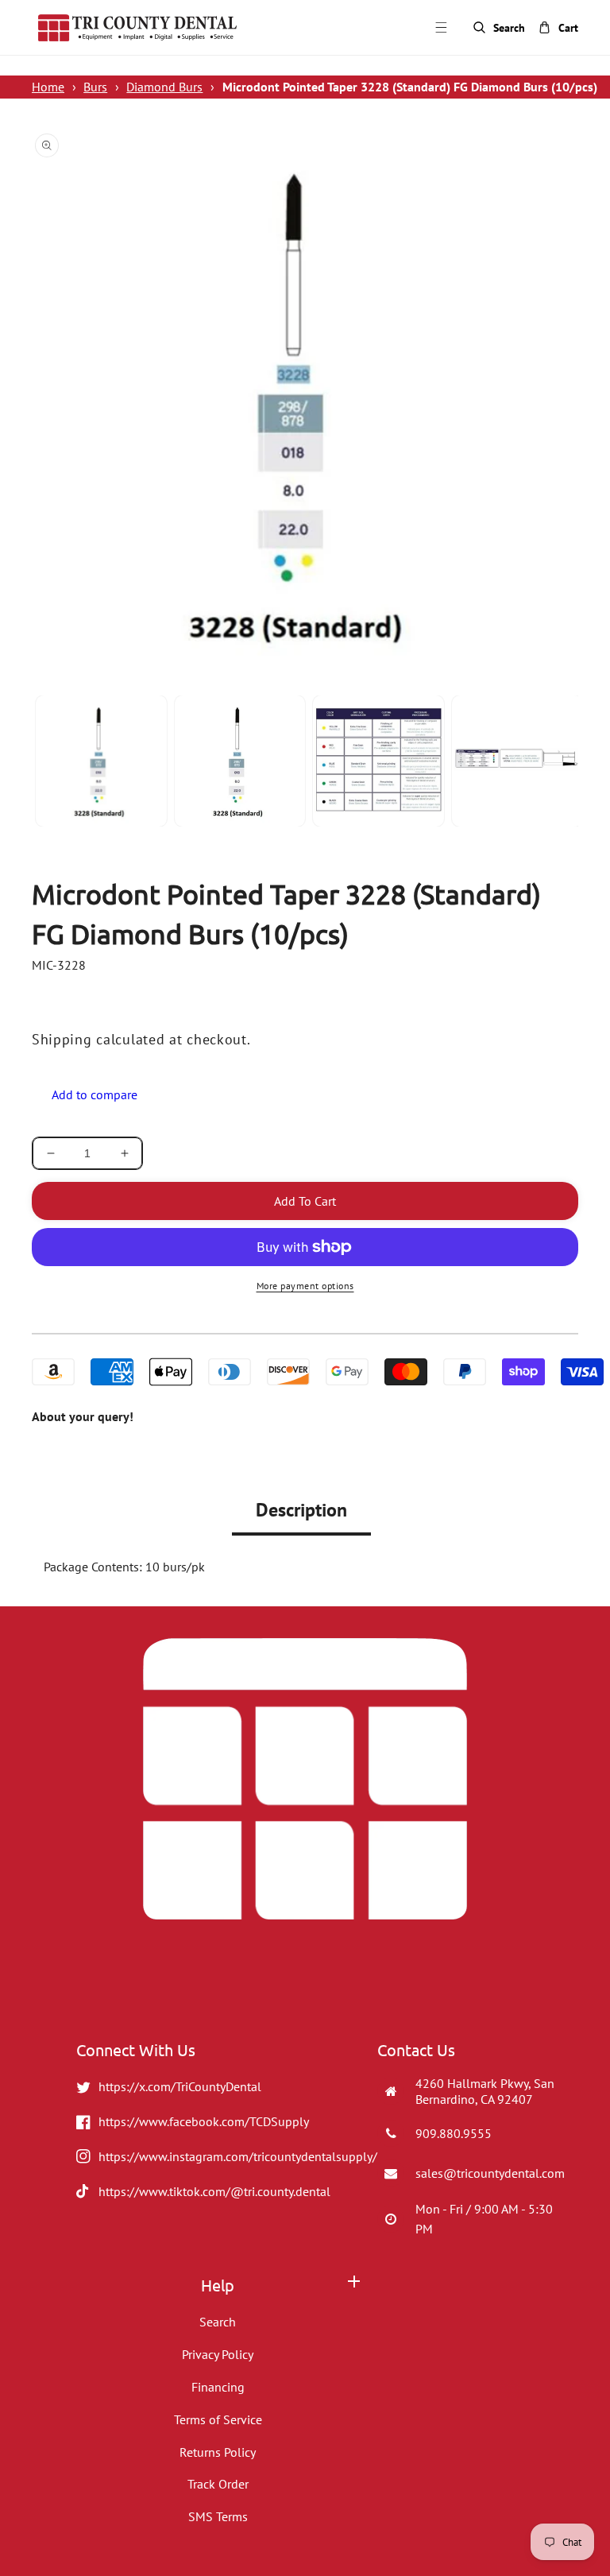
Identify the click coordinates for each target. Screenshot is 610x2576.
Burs (95, 87)
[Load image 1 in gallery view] (101, 761)
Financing (218, 2387)
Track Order (218, 2484)
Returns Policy (218, 2452)
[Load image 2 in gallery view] (240, 761)
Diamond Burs (164, 87)
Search (218, 2322)
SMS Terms (218, 2516)
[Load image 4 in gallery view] (517, 761)
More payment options (305, 1286)
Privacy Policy (218, 2354)
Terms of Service (218, 2419)
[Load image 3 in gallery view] (378, 761)
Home (48, 87)
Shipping (62, 1039)
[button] (450, 27)
